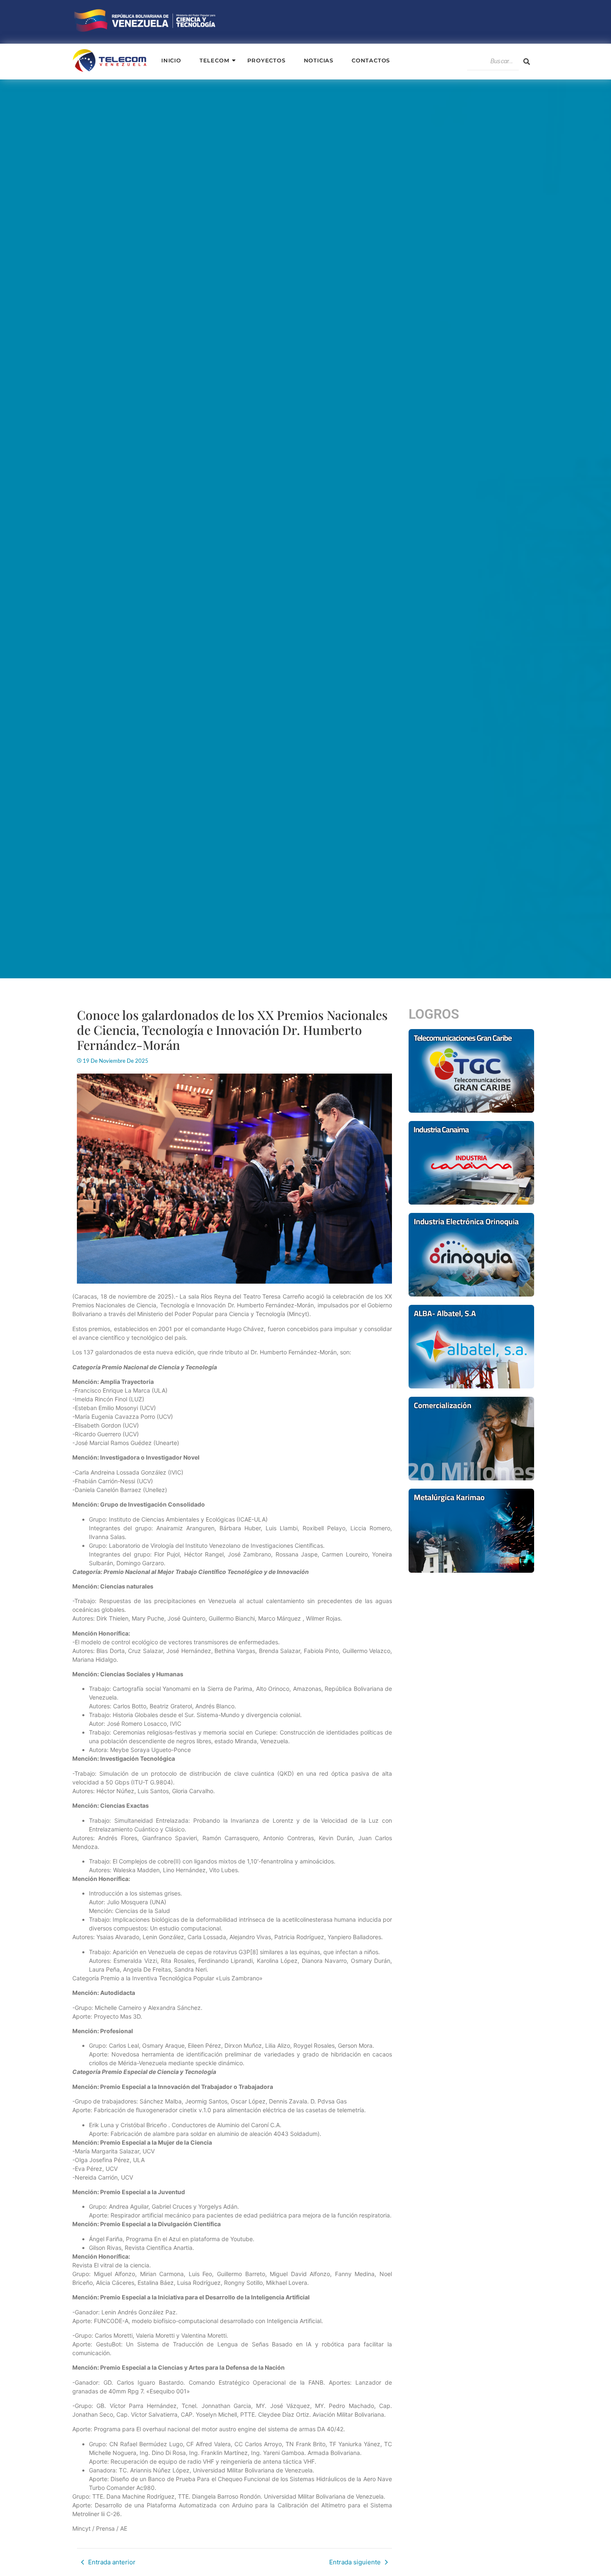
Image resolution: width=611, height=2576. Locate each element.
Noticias (319, 60)
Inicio (171, 60)
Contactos (371, 60)
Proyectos (266, 60)
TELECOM (214, 60)
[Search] (527, 62)
